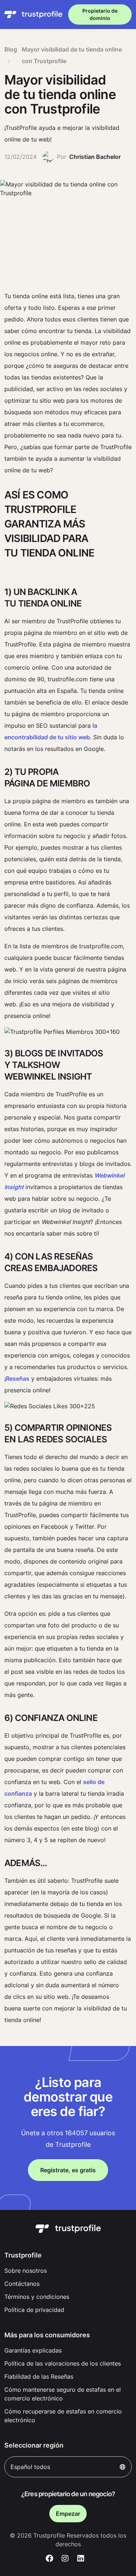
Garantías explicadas (33, 2350)
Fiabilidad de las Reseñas (39, 2376)
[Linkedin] (81, 2559)
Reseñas (18, 1379)
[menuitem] (68, 2271)
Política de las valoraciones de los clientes (63, 2363)
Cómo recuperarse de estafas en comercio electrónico (63, 2416)
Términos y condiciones (37, 2297)
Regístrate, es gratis (68, 2170)
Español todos (30, 2467)
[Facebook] (50, 2559)
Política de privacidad (34, 2310)
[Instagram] (65, 2559)
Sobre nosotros (26, 2271)
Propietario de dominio (100, 14)
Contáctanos (22, 2284)
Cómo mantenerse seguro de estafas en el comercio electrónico (63, 2394)
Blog (11, 49)
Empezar (68, 2514)
